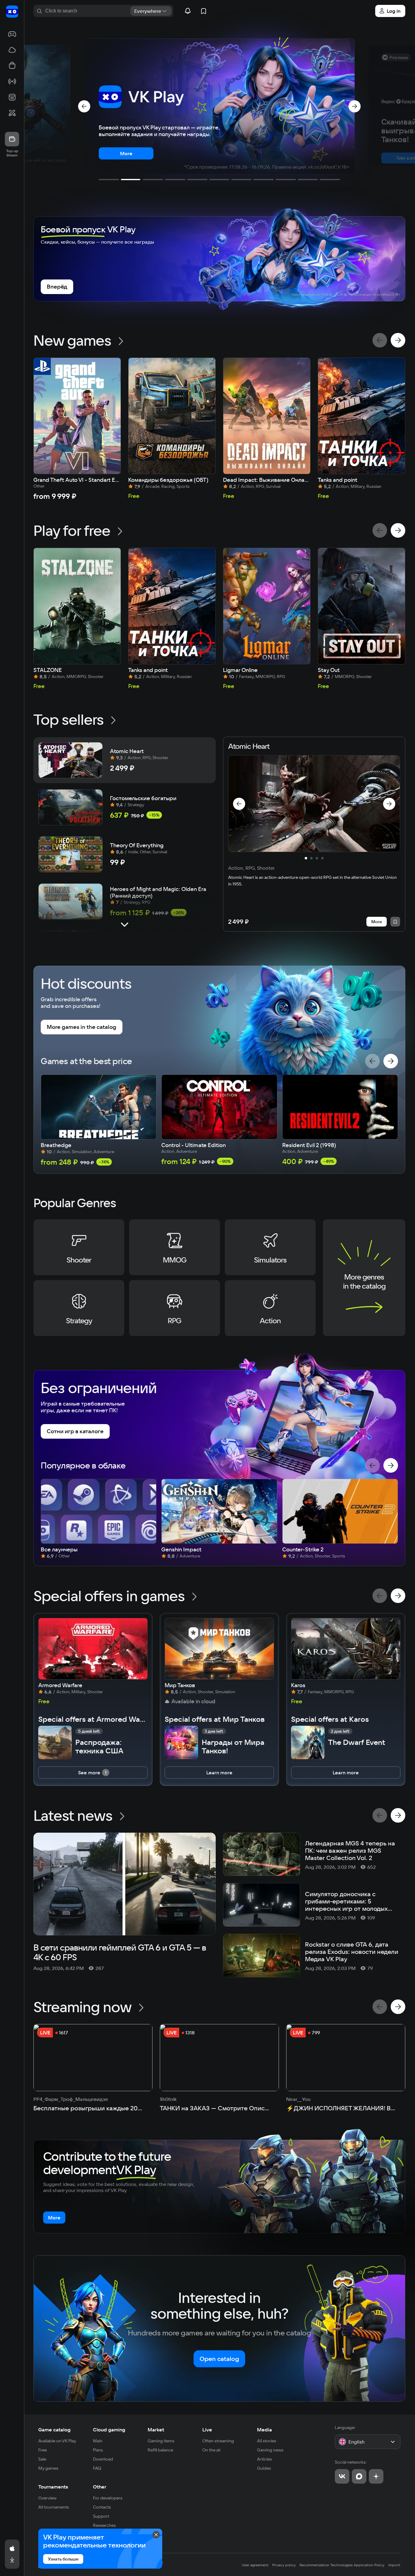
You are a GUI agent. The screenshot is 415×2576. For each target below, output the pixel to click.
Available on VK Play (57, 2441)
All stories (267, 2441)
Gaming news (270, 2450)
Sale (42, 2459)
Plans (98, 2450)
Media (264, 2430)
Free (43, 2450)
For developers (108, 2498)
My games (48, 2468)
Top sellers (69, 719)
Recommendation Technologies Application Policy (342, 2565)
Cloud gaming (109, 2430)
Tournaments (53, 2487)
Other (100, 2487)
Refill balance (160, 2450)
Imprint (394, 2565)
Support (101, 2516)
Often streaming (218, 2441)
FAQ (97, 2468)
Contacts (102, 2507)
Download (103, 2459)
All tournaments (54, 2507)
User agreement (255, 2565)
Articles (264, 2459)
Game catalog (54, 2430)
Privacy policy (284, 2565)
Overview (47, 2498)
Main (98, 2441)
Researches (104, 2525)
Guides (264, 2468)
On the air (212, 2450)
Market (156, 2430)
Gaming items (161, 2441)
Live (207, 2430)
